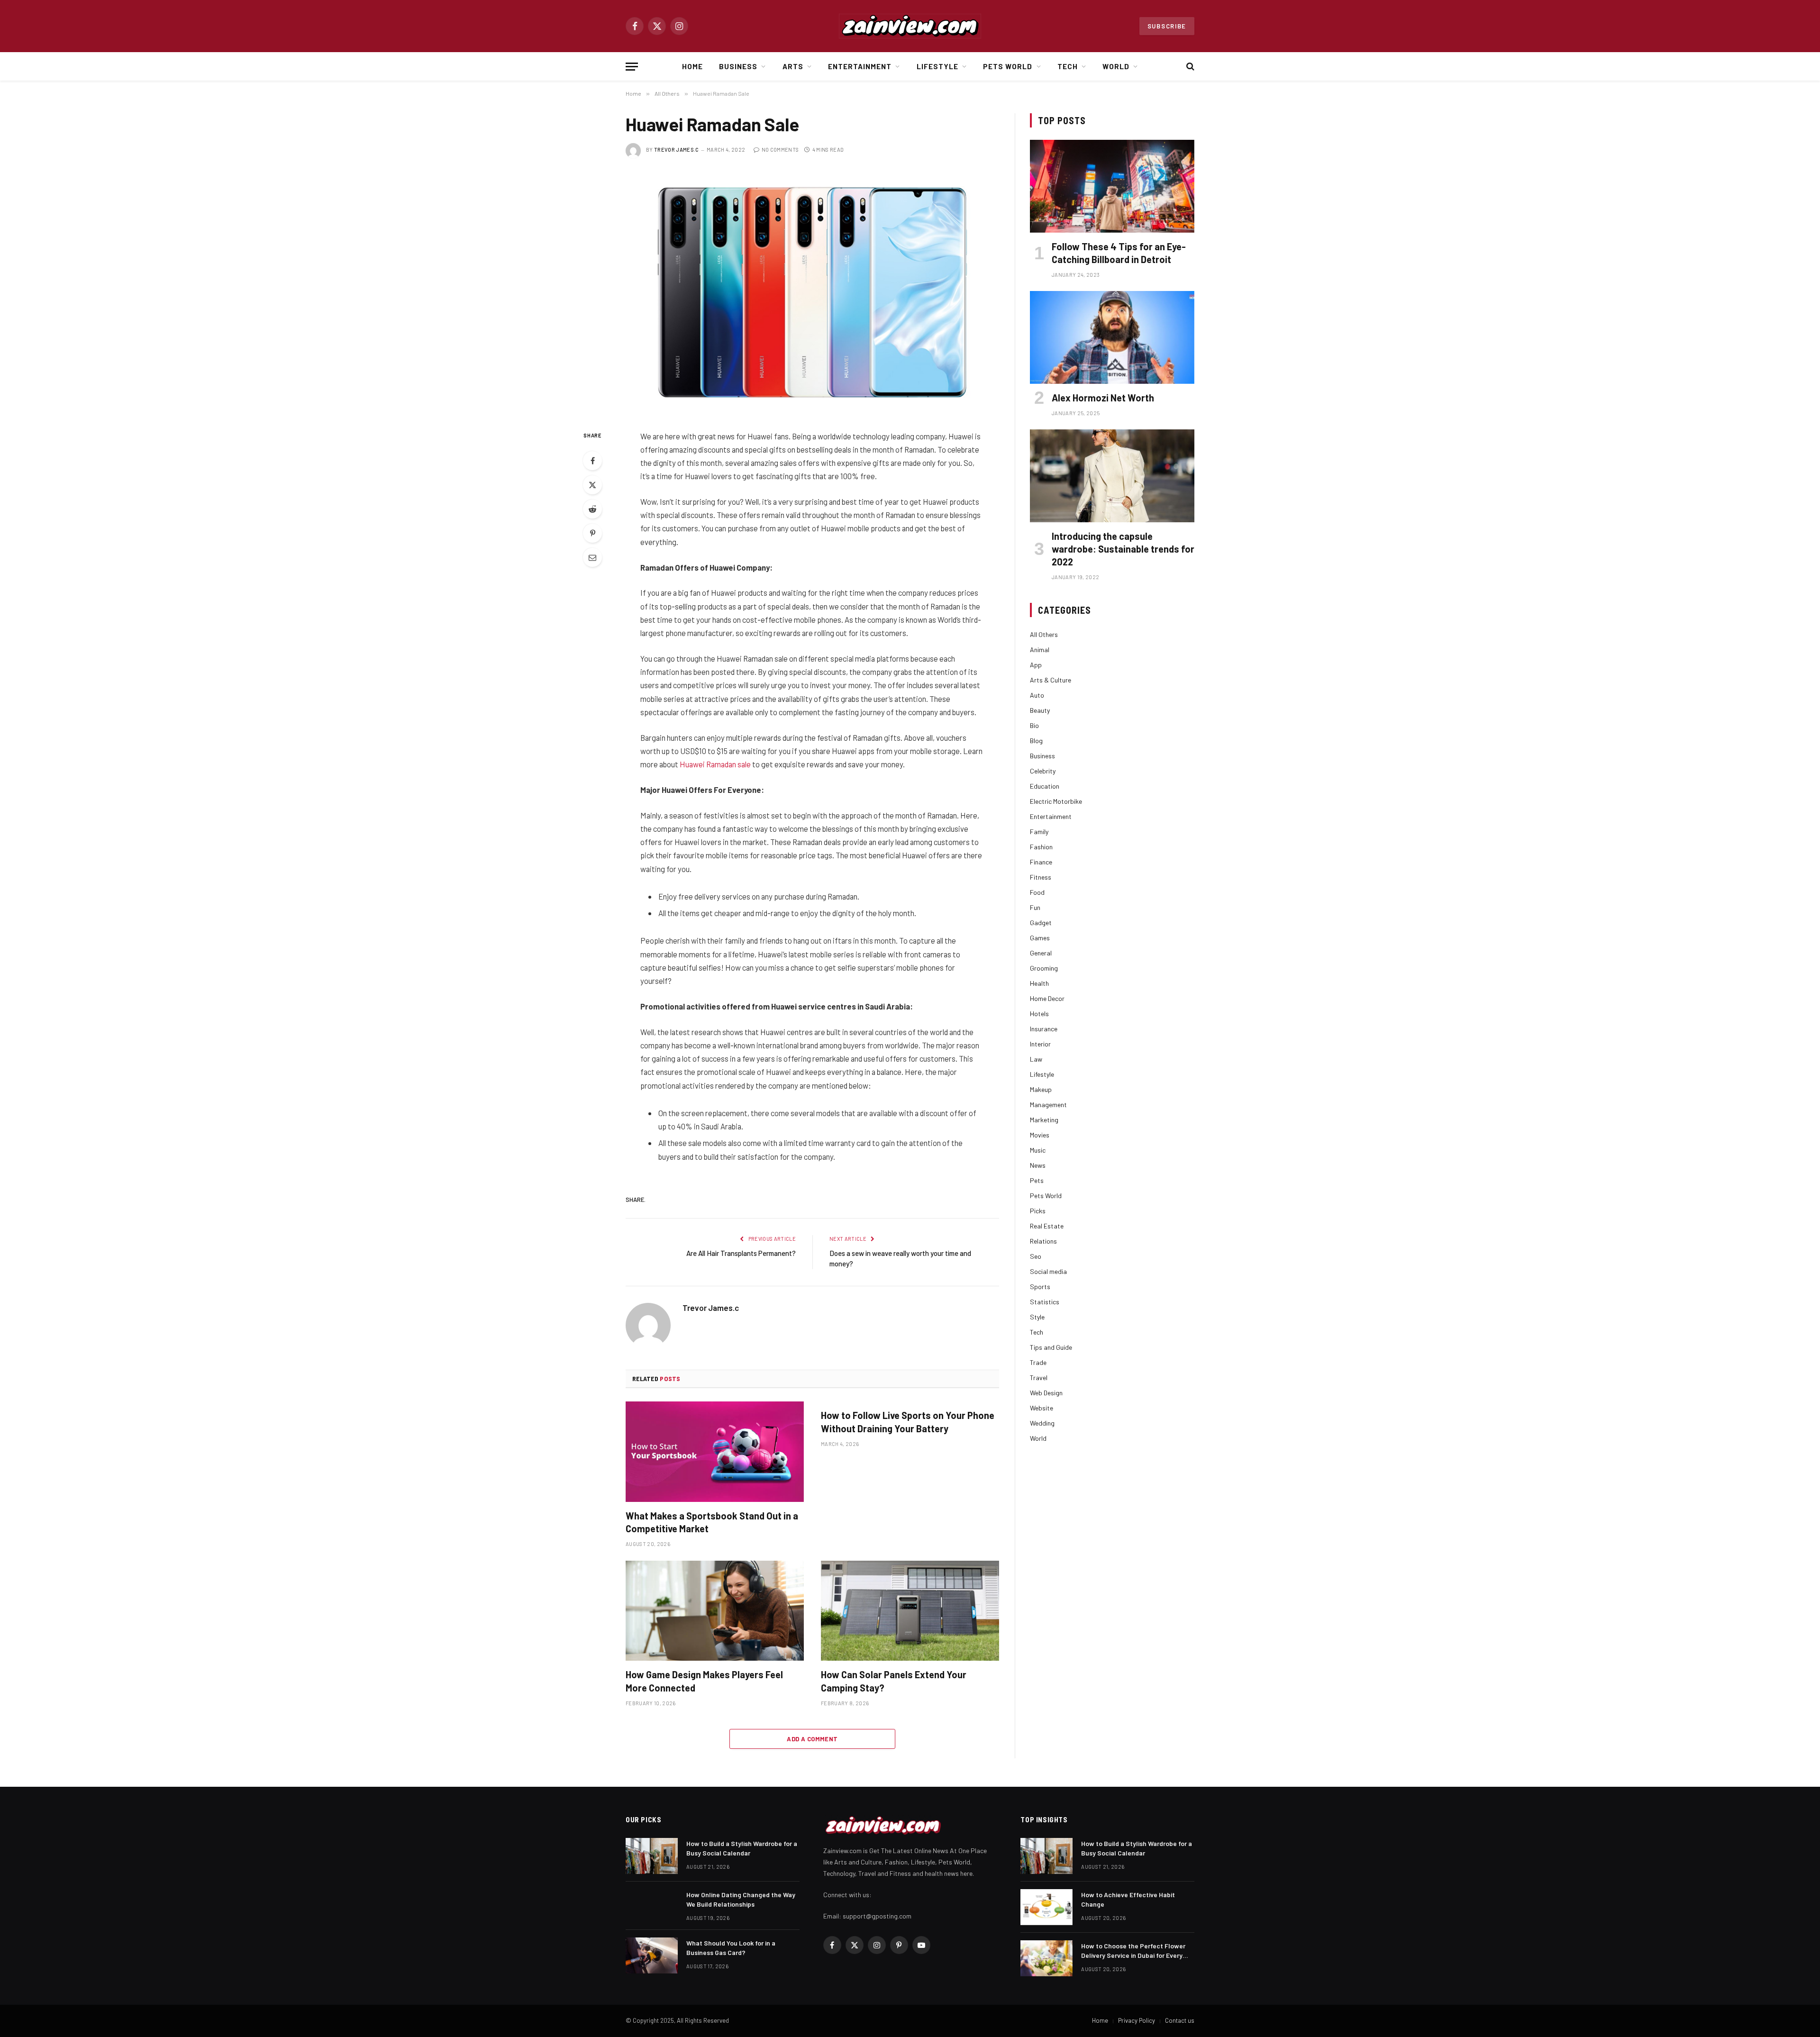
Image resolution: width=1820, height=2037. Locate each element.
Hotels (1039, 1014)
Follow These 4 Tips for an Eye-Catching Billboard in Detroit (1119, 253)
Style (1037, 1317)
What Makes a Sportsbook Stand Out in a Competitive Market (712, 1522)
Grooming (1044, 968)
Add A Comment (812, 1739)
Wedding (1042, 1423)
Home (692, 66)
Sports (1040, 1287)
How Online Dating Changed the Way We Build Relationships (741, 1899)
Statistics (1045, 1302)
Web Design (1046, 1393)
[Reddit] (592, 509)
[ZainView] (910, 26)
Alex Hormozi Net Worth (1103, 398)
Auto (1037, 695)
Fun (1035, 907)
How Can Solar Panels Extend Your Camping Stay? (894, 1681)
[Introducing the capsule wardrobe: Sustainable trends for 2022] (1112, 476)
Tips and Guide (1051, 1347)
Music (1038, 1150)
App (1036, 665)
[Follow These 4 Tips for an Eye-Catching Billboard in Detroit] (1112, 186)
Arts (793, 66)
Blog (1036, 741)
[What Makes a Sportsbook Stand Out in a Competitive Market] (715, 1452)
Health (1039, 983)
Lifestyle (937, 66)
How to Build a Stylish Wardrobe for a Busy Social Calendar (742, 1848)
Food (1037, 892)
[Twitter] (592, 485)
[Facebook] (592, 461)
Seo (1036, 1256)
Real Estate (1047, 1226)
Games (1040, 938)
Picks (1038, 1211)
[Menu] (632, 67)
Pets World (1008, 66)
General (1041, 953)
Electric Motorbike (1056, 801)
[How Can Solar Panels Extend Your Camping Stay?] (910, 1611)
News (1038, 1165)
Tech (1068, 66)
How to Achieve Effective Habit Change (1128, 1899)
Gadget (1041, 923)
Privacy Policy (1137, 2020)
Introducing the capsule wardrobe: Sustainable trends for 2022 (1123, 549)
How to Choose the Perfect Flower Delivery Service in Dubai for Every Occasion (1133, 1951)
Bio (1034, 725)
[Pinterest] (592, 533)
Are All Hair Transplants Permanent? (741, 1253)
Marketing (1044, 1120)
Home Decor (1047, 998)
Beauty (1040, 710)
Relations (1043, 1241)
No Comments (780, 150)
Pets (1037, 1180)
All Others (1044, 634)
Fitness (1041, 877)
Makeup (1041, 1089)
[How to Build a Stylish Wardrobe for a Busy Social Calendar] (652, 1856)
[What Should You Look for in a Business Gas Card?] (652, 1955)
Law (1036, 1059)
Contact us (1180, 2020)
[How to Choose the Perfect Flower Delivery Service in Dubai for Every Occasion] (1046, 1958)
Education (1045, 786)
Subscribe (1167, 26)
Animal (1040, 650)
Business (738, 66)
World (1116, 66)
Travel (1039, 1378)
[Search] (1189, 67)
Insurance (1044, 1029)
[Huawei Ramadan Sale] (812, 292)
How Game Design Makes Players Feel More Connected (704, 1681)
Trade (1038, 1362)
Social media (1048, 1271)
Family (1039, 832)
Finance (1041, 862)
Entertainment (860, 66)
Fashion (1041, 847)
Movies (1040, 1135)
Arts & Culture (1051, 680)
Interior (1040, 1044)
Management (1048, 1105)
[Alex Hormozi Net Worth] (1112, 337)
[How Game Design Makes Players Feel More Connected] (715, 1611)
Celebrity (1043, 771)
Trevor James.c (677, 150)
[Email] (592, 557)
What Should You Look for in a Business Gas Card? (731, 1948)
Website (1042, 1408)
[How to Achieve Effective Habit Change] (1046, 1907)
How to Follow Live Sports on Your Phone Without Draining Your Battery (908, 1422)
